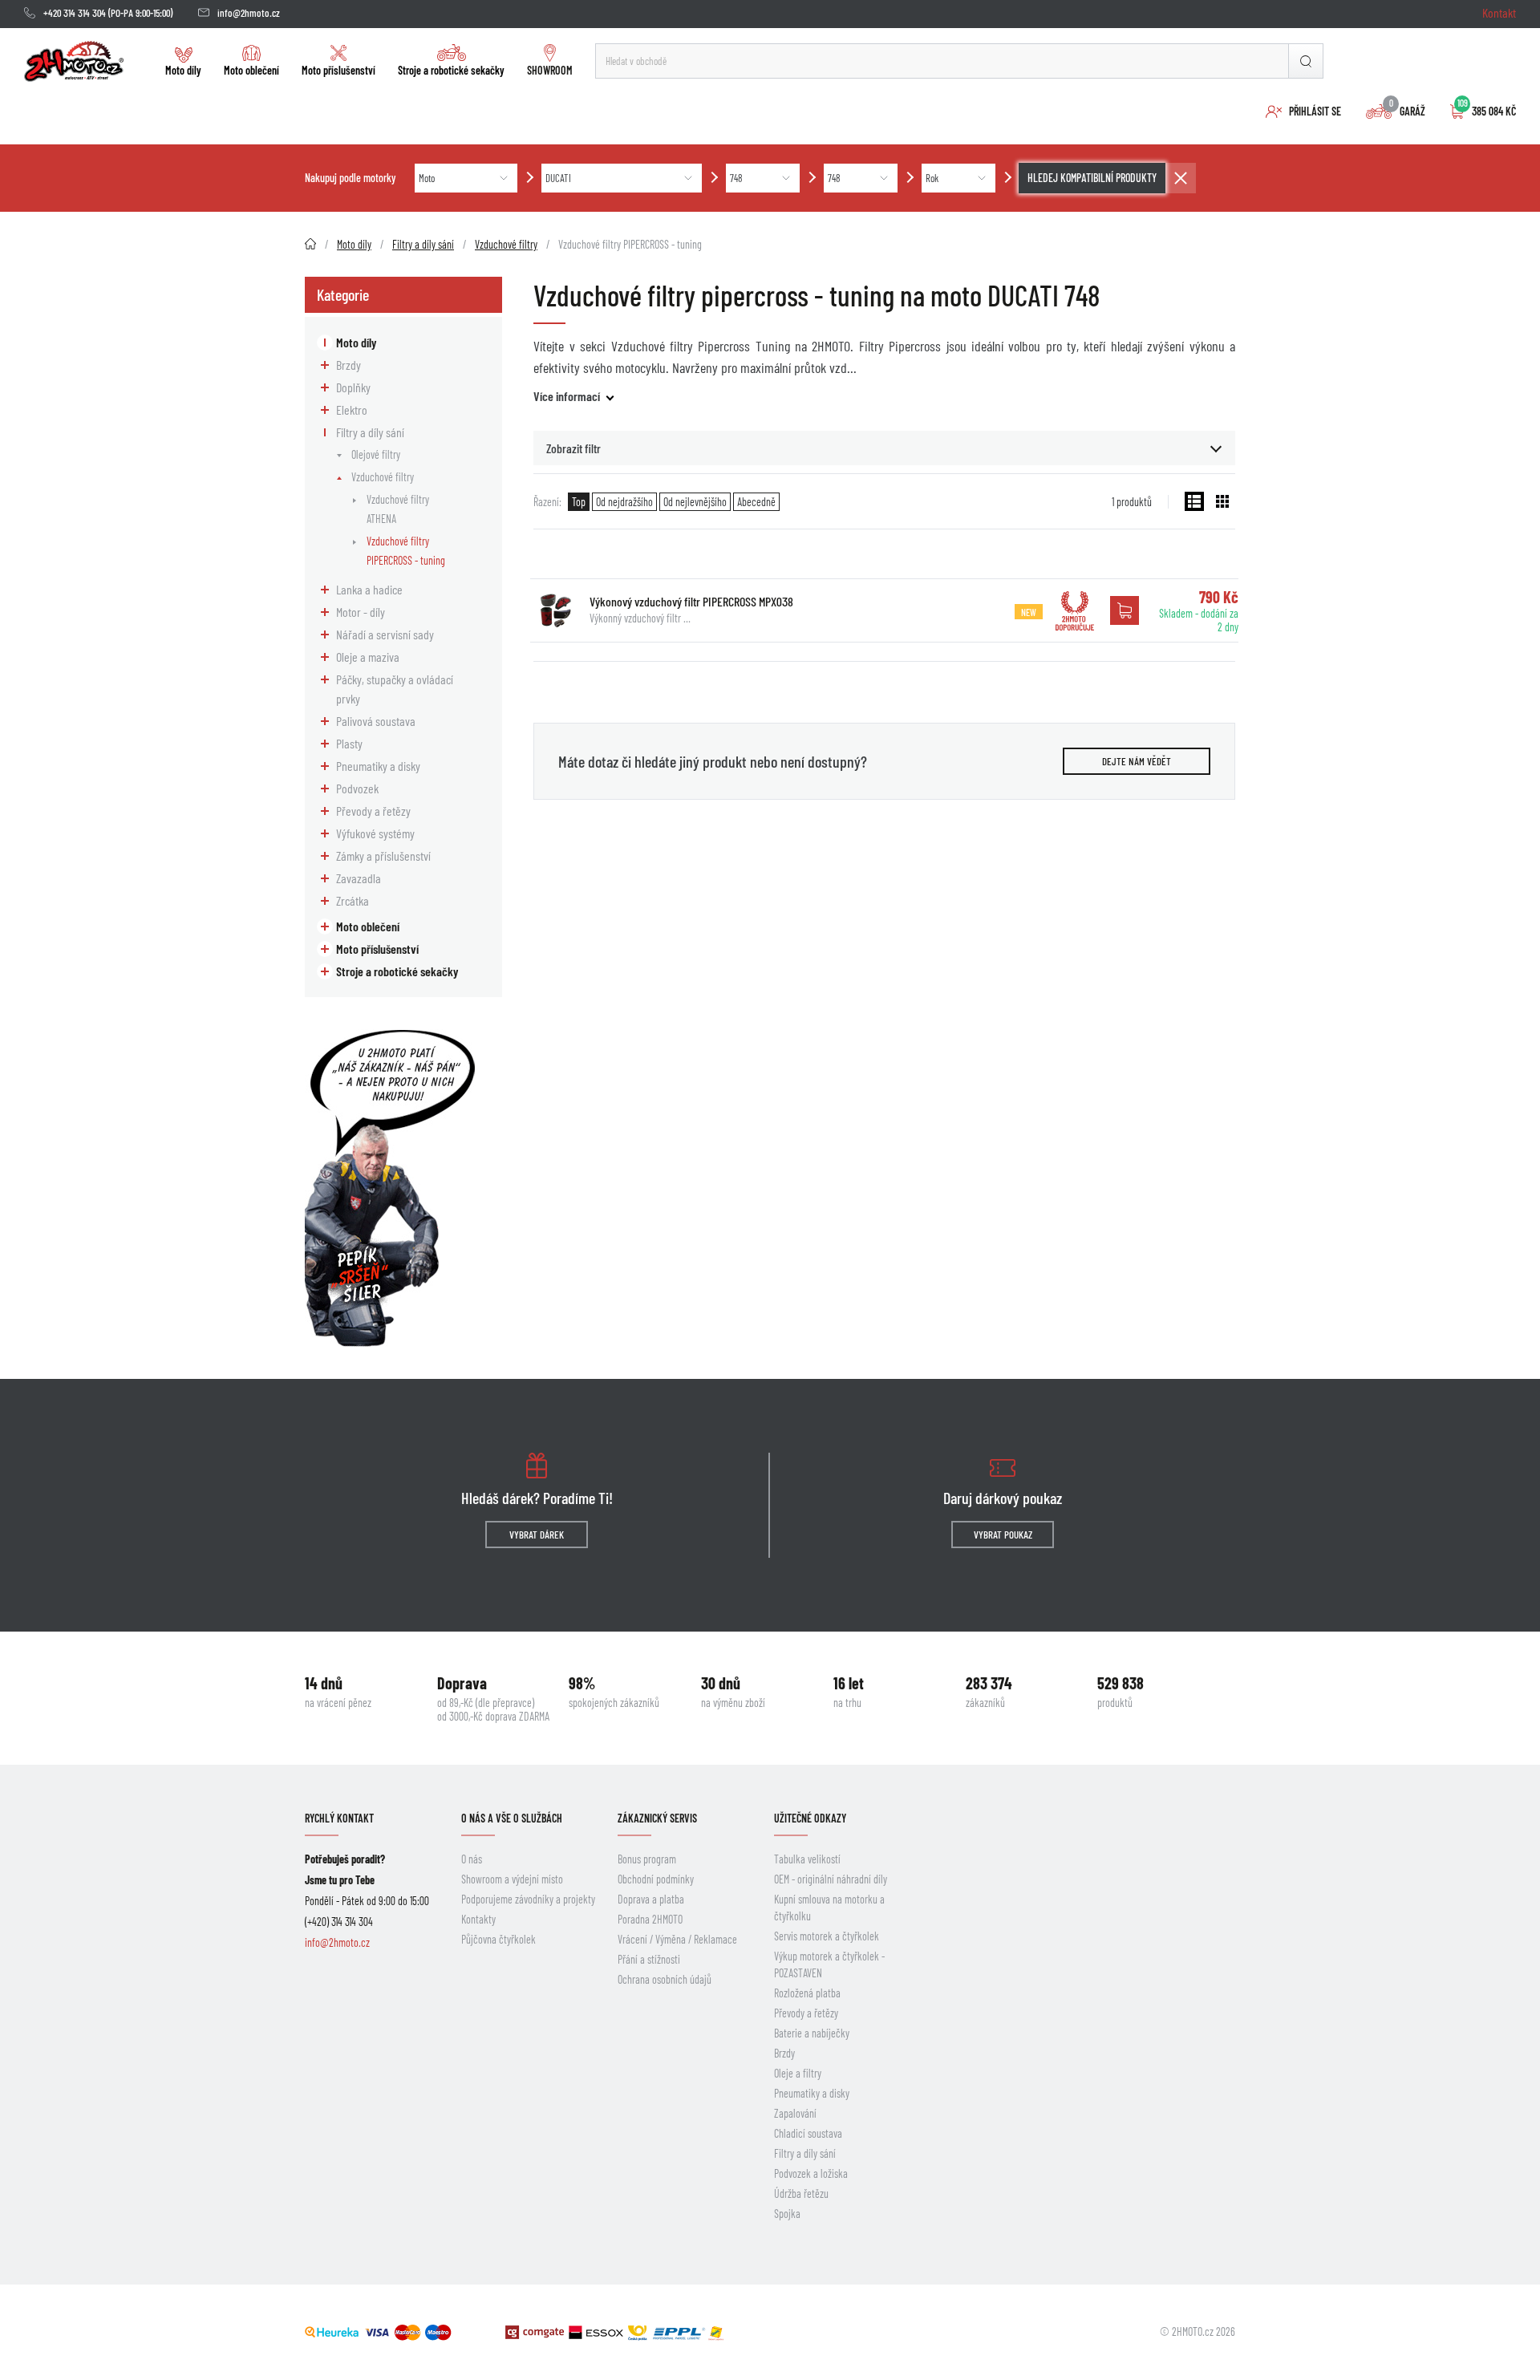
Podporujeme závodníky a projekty (528, 1899)
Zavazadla (359, 878)
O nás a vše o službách (512, 1818)
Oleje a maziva (368, 657)
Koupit (1125, 610)
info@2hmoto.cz (249, 13)
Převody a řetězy (373, 811)
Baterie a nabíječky (812, 2033)
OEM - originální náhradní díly (831, 1879)
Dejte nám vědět (1137, 761)
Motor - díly (361, 612)
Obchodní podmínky (656, 1879)
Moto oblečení (251, 70)
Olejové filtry (376, 454)
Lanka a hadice (369, 589)
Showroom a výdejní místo (512, 1879)
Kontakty (478, 1919)
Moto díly (183, 70)
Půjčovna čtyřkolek (498, 1939)
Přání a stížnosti (649, 1959)
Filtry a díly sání (370, 432)
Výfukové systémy (375, 833)
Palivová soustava (376, 721)
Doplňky (353, 387)
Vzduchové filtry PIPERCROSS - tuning (406, 551)
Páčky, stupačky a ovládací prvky (395, 689)
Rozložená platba (807, 1993)
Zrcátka (353, 900)
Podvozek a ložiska (811, 2173)
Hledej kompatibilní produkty (1092, 178)
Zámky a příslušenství (383, 856)
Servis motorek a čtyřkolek (827, 1936)
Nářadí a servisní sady (385, 634)
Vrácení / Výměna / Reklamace (677, 1939)
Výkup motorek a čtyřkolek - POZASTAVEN (829, 1964)
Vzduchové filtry (383, 477)
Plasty (349, 743)
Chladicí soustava (808, 2133)
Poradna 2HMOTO (650, 1919)
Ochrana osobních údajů (665, 1979)
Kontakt (1499, 12)
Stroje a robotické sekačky (451, 70)
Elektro (352, 410)
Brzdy (349, 365)
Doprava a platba (651, 1899)
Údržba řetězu (801, 2193)
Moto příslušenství (338, 70)
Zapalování (795, 2113)
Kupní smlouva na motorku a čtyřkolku (829, 1908)
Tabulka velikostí (807, 1859)
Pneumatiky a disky (378, 766)
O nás (472, 1859)
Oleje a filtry (798, 2073)
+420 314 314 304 (75, 13)
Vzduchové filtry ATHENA (398, 509)
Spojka (787, 2214)
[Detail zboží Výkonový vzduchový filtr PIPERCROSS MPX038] (556, 610)
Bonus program (647, 1859)
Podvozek (357, 788)
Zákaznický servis (657, 1818)
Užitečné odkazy (810, 1818)
